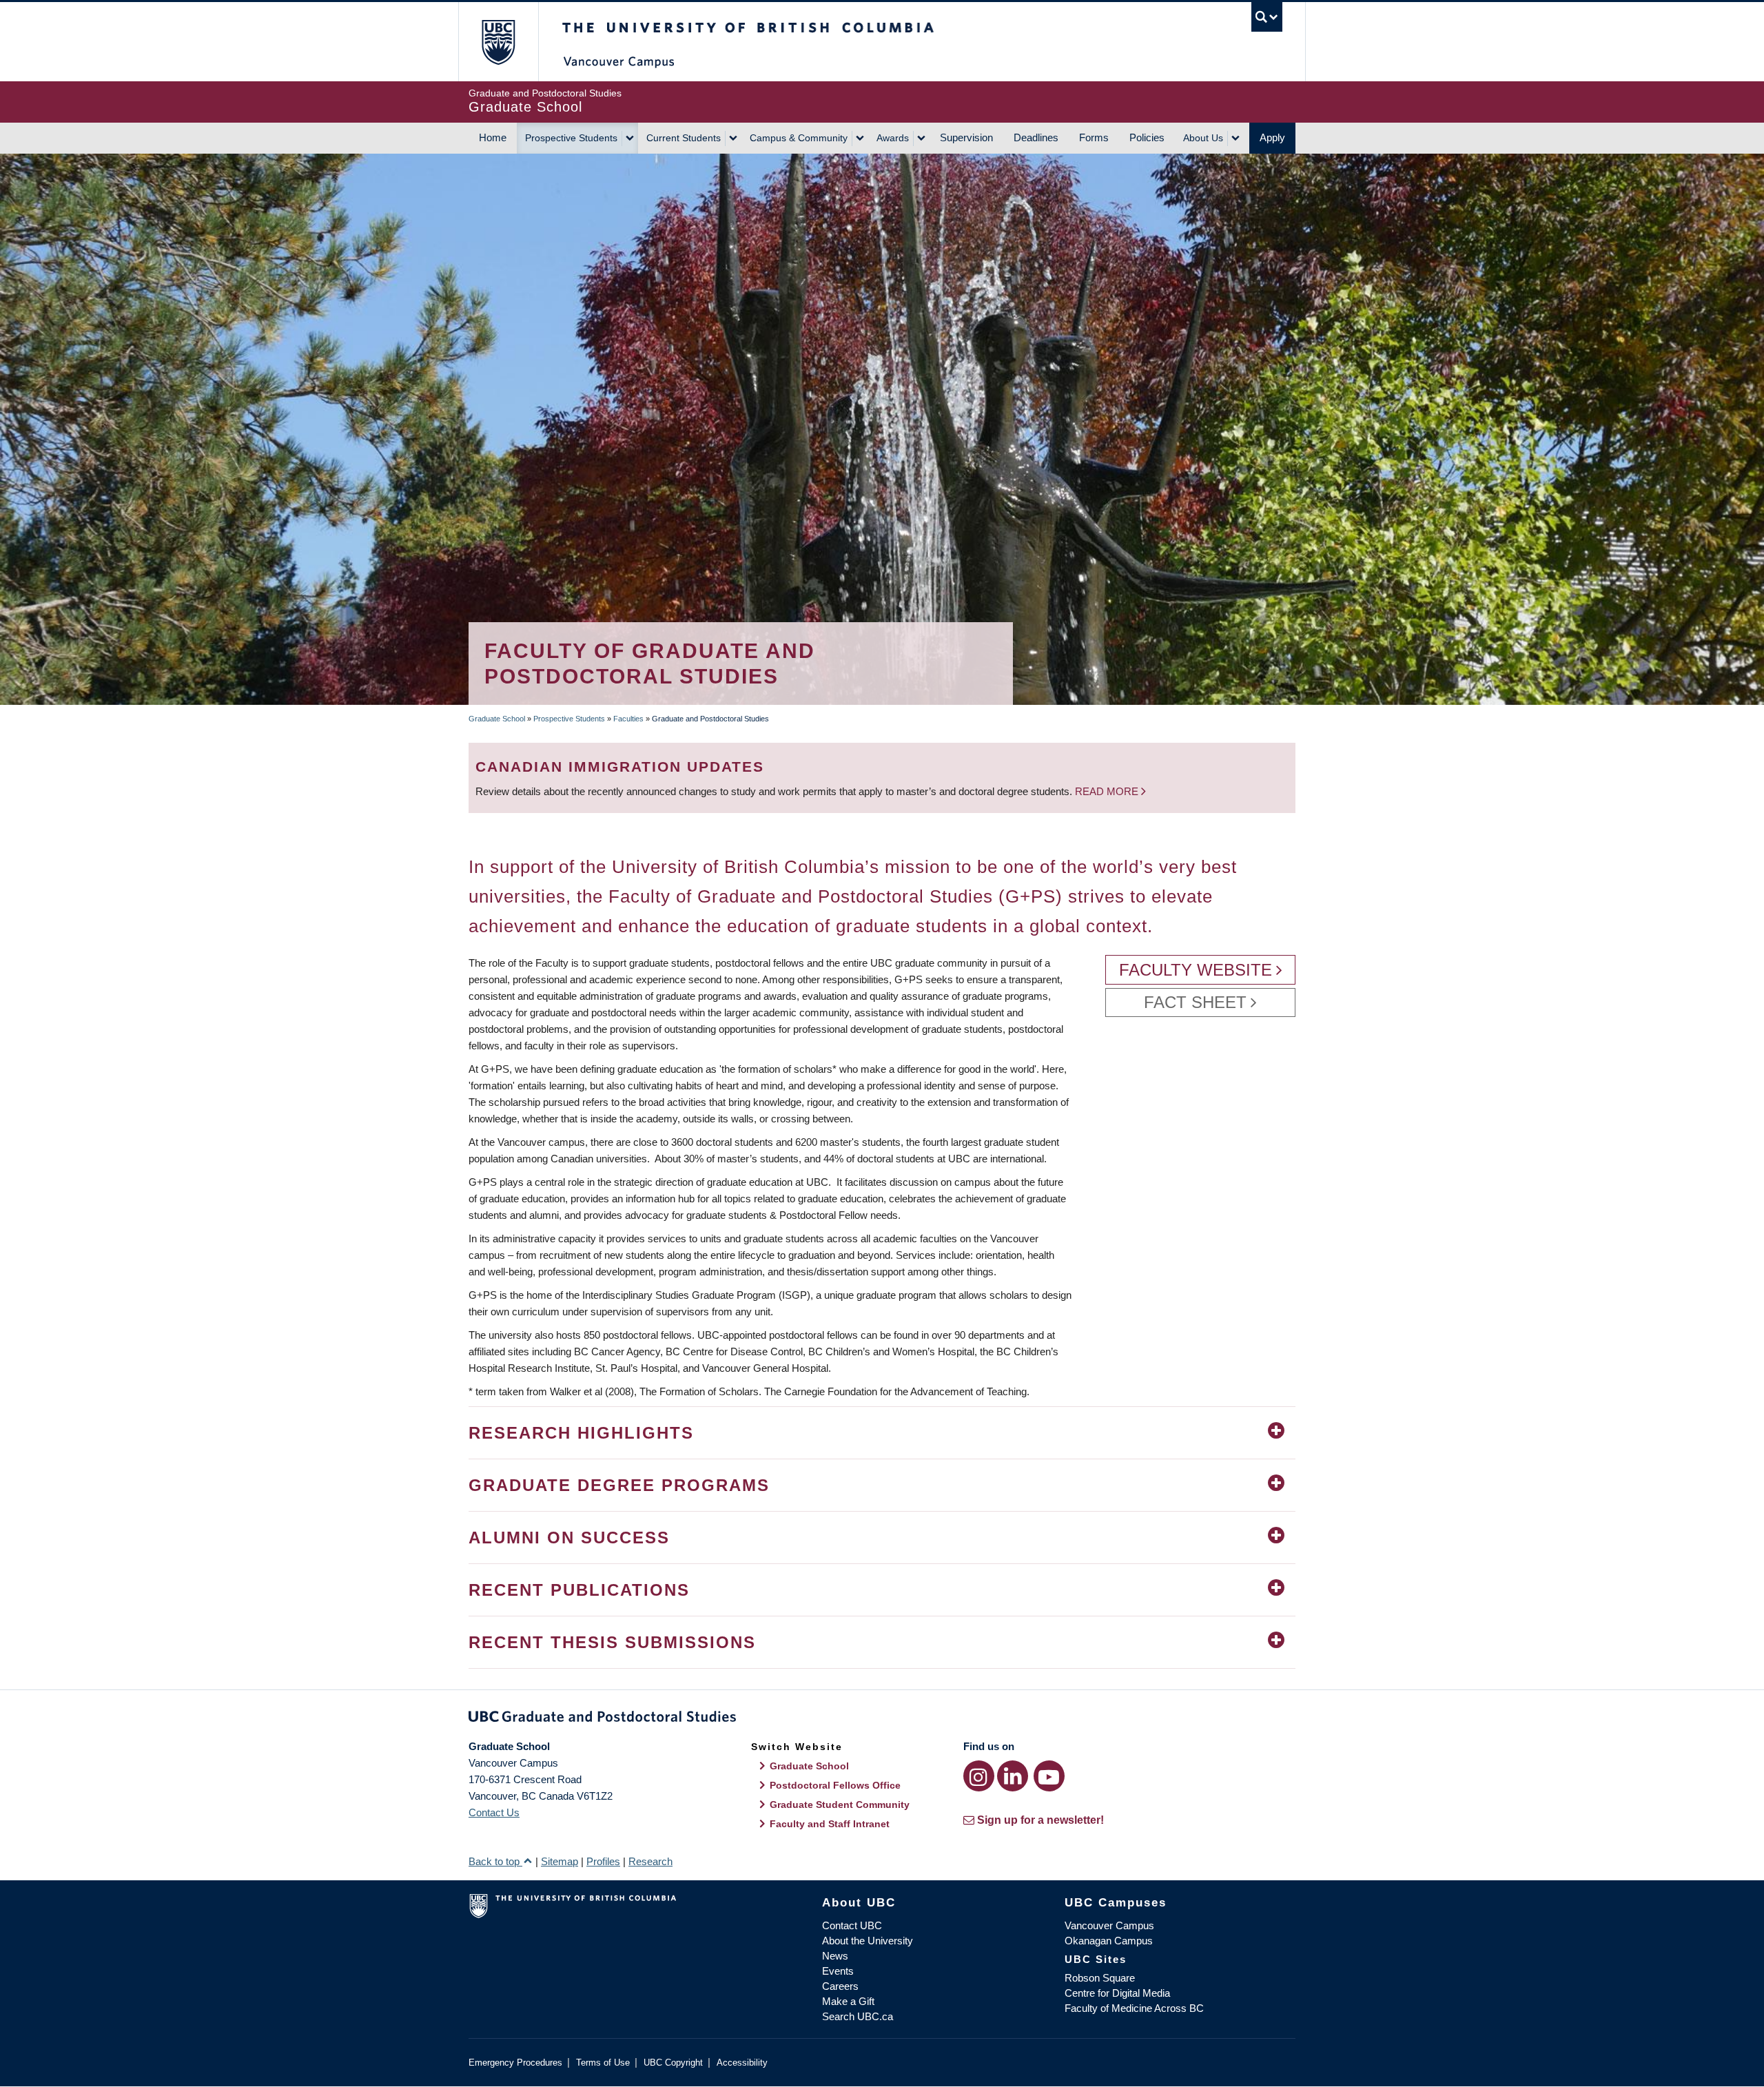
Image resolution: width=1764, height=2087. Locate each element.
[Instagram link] (979, 1776)
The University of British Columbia (498, 42)
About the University (868, 1941)
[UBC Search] (1267, 17)
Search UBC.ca (858, 2016)
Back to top (495, 1861)
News (835, 1956)
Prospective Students (571, 138)
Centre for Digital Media (1117, 1993)
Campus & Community (799, 138)
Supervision (966, 137)
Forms (1094, 137)
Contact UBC (852, 1925)
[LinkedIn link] (1013, 1776)
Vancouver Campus (1109, 1925)
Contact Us (494, 1812)
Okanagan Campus (1109, 1941)
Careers (840, 1986)
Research (650, 1861)
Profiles (603, 1861)
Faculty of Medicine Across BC (1134, 2008)
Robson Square (1100, 1978)
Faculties (628, 719)
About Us (1203, 138)
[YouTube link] (1049, 1776)
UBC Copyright (673, 2063)
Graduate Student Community (840, 1805)
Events (838, 1971)
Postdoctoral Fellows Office (835, 1785)
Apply (1272, 137)
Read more (1108, 791)
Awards (893, 138)
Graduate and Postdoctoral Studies (882, 1719)
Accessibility (742, 2063)
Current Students (684, 138)
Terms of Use (603, 2063)
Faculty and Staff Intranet (830, 1824)
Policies (1147, 137)
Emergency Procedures (515, 2063)
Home (493, 137)
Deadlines (1036, 137)
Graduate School (497, 719)
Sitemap (560, 1861)
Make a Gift (848, 2001)
